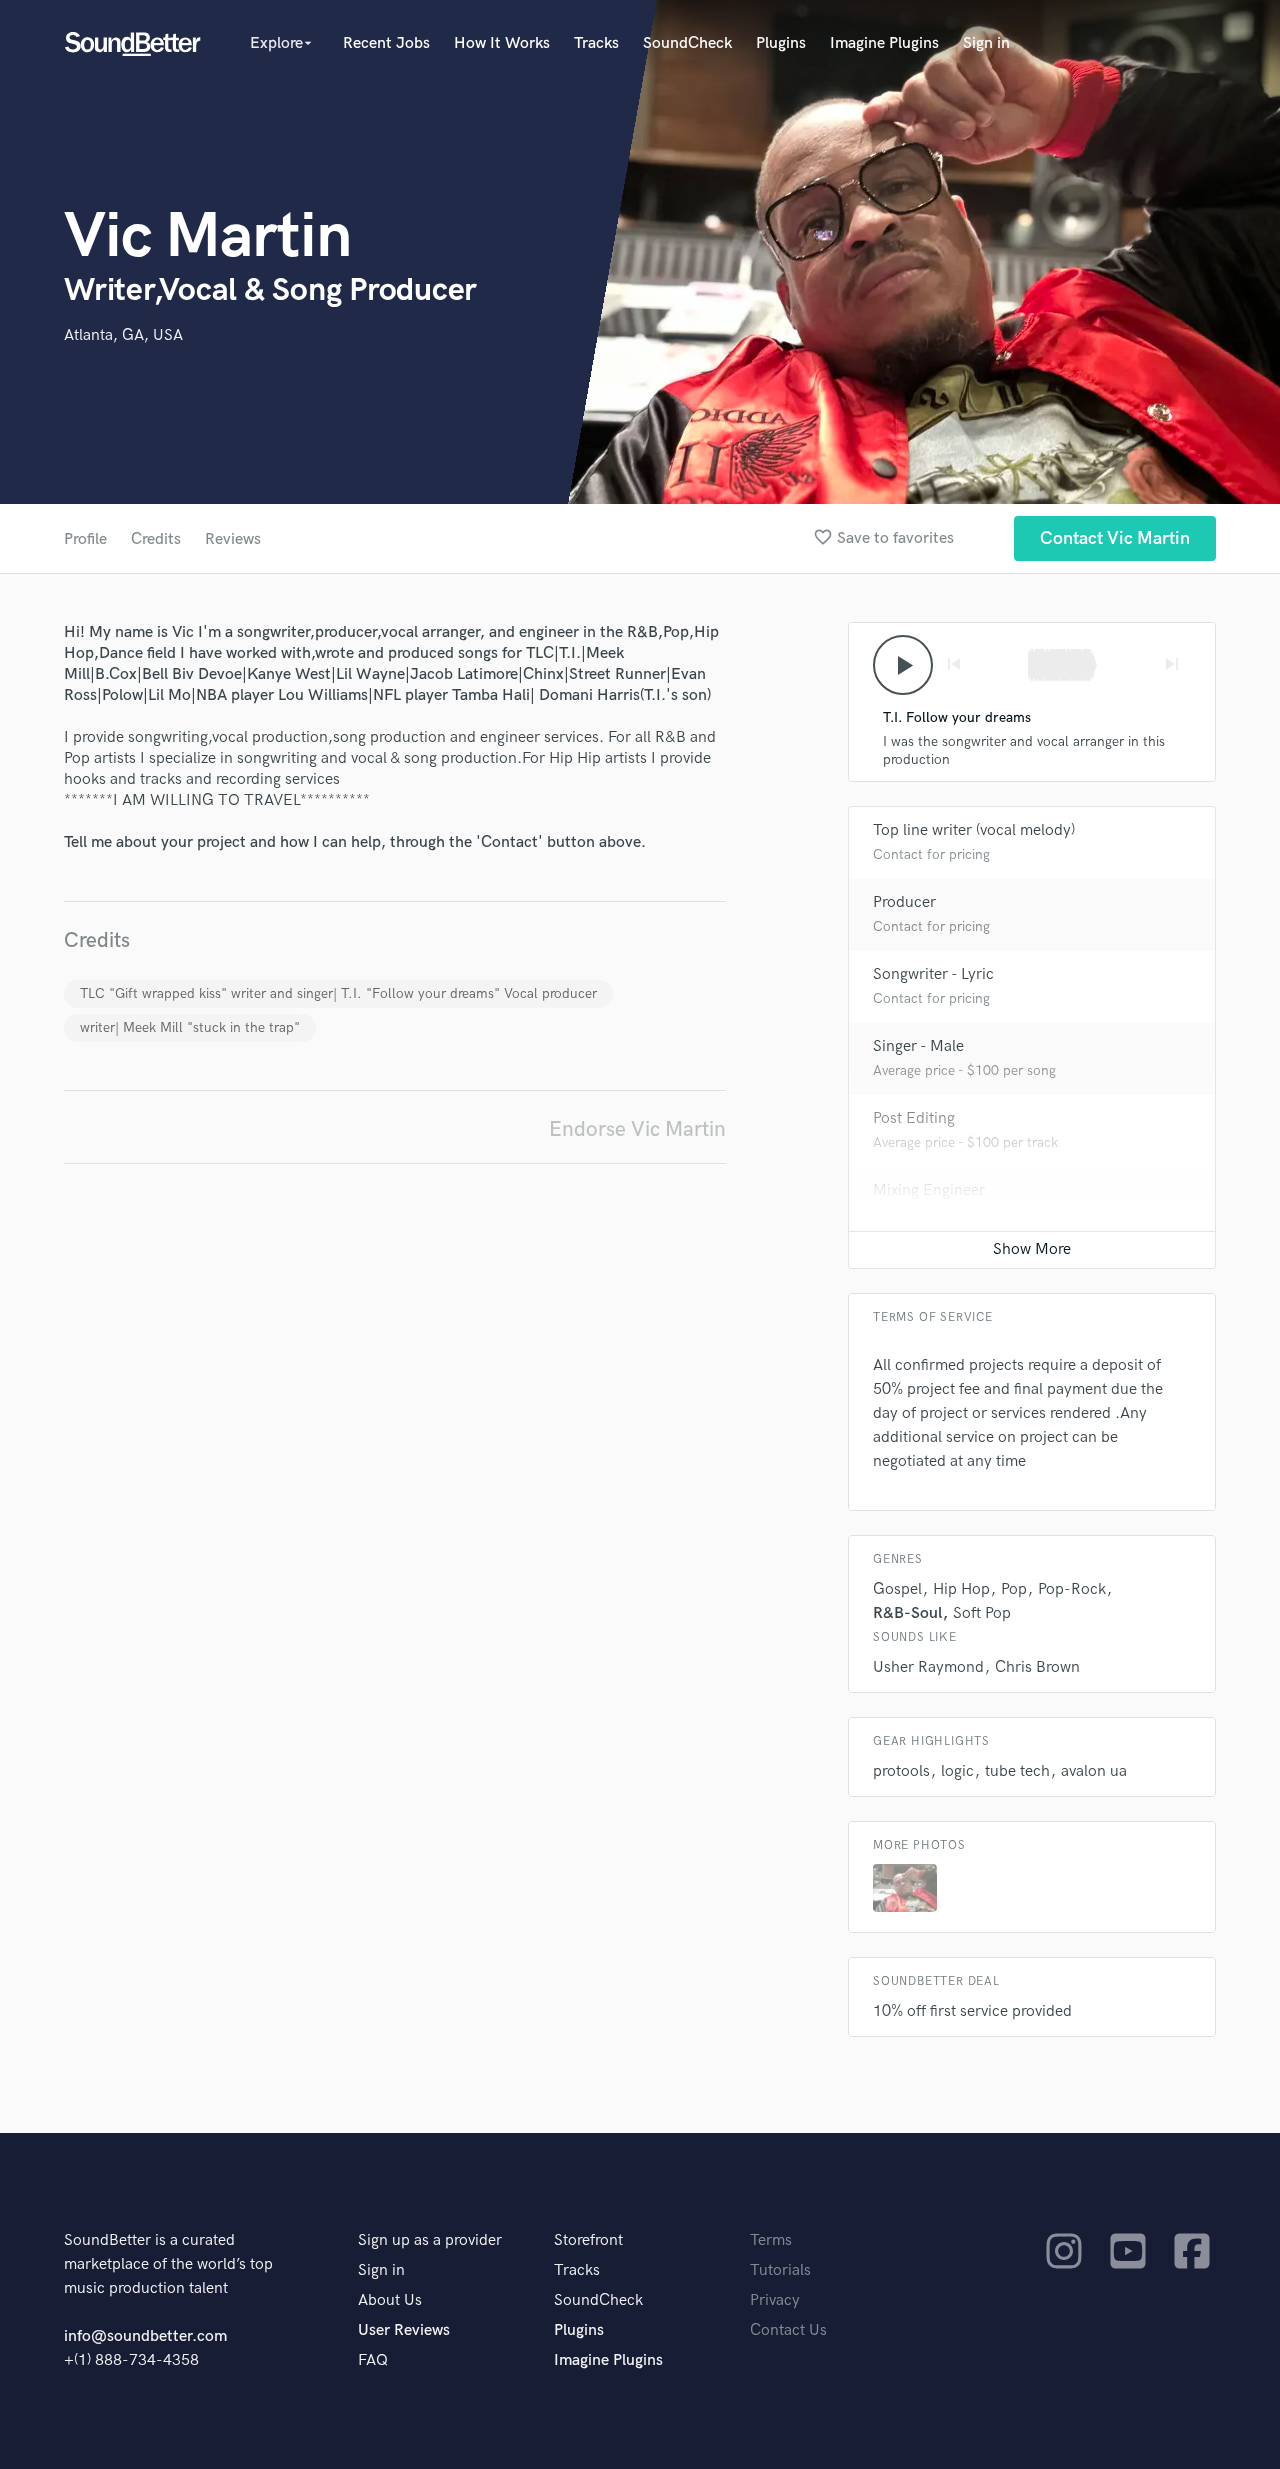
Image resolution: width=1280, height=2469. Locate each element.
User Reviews (404, 2330)
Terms (771, 2240)
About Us (390, 2300)
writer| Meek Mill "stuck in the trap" (190, 1027)
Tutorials (780, 2270)
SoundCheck (687, 43)
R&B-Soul (907, 1613)
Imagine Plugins (884, 43)
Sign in (986, 43)
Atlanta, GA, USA (123, 335)
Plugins (781, 43)
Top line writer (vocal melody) (974, 830)
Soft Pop (982, 1613)
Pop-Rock (1072, 1589)
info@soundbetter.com (145, 2336)
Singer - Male (918, 1046)
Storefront (588, 2240)
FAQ (373, 2360)
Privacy (775, 2300)
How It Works (502, 43)
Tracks (596, 43)
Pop (1014, 1589)
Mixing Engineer (929, 1190)
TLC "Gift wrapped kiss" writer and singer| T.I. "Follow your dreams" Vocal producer (338, 993)
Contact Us (788, 2330)
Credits (156, 539)
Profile (85, 539)
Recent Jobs (386, 43)
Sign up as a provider (430, 2240)
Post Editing (914, 1118)
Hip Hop (961, 1589)
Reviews (233, 539)
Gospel (897, 1589)
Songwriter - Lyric (933, 974)
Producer (904, 902)
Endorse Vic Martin (637, 1129)
